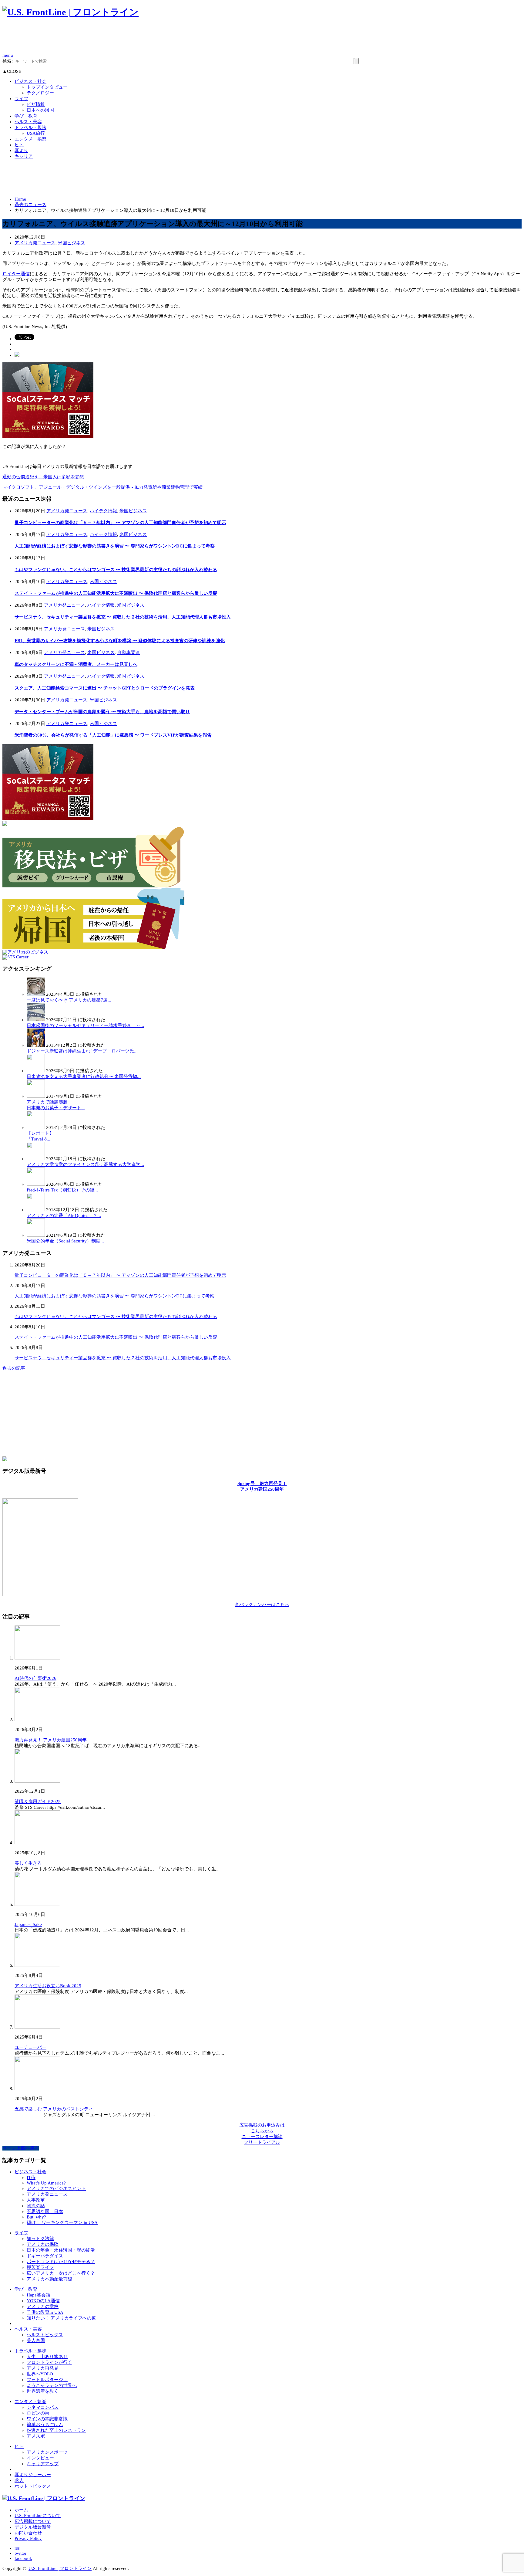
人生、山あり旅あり (47, 2357)
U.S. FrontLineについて (38, 2516)
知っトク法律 (40, 2239)
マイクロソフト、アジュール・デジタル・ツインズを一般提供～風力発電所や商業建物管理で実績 (102, 487)
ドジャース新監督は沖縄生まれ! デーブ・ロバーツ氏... (82, 1051)
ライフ (21, 99)
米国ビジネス (72, 243)
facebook (23, 2558)
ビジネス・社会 (30, 81)
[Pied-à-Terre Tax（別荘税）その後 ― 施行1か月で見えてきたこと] (36, 1184)
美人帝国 (36, 2340)
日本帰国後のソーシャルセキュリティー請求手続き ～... (85, 1025)
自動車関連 (128, 652)
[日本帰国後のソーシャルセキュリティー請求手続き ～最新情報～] (36, 1020)
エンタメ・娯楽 (30, 139)
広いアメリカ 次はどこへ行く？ (61, 2273)
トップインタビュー (47, 87)
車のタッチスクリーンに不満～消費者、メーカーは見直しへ (76, 664)
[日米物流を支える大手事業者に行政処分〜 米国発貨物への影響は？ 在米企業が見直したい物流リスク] (36, 1071)
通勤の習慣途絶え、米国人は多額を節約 (43, 477)
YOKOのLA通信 (43, 2301)
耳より (21, 151)
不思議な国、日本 (45, 2212)
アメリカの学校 (43, 2307)
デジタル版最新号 (33, 2527)
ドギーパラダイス (45, 2256)
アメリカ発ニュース (35, 243)
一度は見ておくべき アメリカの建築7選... (69, 1000)
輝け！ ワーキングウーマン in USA (62, 2222)
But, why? (36, 2217)
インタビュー (40, 2458)
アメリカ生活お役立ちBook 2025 (48, 1986)
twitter (20, 2553)
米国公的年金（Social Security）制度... (65, 1241)
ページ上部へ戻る (21, 2148)
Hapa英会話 (39, 2295)
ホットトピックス (33, 2486)
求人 (19, 2480)
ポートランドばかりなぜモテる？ (61, 2262)
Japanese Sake (28, 1924)
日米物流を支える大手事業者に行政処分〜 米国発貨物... (84, 1076)
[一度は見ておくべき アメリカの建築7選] (36, 994)
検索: (8, 61)
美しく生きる (28, 1863)
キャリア (24, 156)
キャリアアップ (43, 2464)
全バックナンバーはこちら (262, 1605)
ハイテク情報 (103, 511)
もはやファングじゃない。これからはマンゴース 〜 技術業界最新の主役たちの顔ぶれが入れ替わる (116, 570)
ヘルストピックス (45, 2335)
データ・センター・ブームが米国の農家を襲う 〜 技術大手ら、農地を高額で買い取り (102, 712)
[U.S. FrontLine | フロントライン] (71, 12)
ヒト (19, 145)
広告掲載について (33, 2521)
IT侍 (31, 2178)
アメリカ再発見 (43, 2368)
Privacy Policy (28, 2538)
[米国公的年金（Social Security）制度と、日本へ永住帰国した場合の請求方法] (36, 1235)
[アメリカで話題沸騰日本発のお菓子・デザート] (36, 1096)
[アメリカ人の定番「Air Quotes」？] (36, 1210)
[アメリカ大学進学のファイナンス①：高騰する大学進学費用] (36, 1159)
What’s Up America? (46, 2183)
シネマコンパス (43, 2407)
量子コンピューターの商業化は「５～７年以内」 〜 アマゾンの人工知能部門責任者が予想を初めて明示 (120, 523)
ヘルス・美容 (28, 122)
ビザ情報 (36, 104)
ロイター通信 (16, 274)
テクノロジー (40, 93)
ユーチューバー (30, 2047)
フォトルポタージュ (47, 2380)
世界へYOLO (40, 2374)
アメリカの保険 (43, 2244)
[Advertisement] (113, 38)
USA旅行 (36, 133)
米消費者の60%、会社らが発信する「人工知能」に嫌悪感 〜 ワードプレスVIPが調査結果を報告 (113, 735)
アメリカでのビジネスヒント (56, 2188)
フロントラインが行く (49, 2362)
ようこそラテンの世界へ (52, 2385)
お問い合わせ (28, 2533)
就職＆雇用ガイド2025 (38, 1802)
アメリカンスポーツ (47, 2452)
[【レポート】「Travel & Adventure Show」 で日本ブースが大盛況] (36, 1127)
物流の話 (36, 2206)
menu (8, 55)
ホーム (21, 2510)
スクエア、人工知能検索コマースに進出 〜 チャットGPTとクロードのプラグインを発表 (105, 688)
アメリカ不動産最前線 (49, 2279)
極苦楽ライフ (40, 2267)
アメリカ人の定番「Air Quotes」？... (64, 1215)
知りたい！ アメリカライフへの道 (61, 2318)
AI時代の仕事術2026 (35, 1678)
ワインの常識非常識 (47, 2419)
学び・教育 (26, 116)
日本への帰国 (40, 110)
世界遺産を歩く (43, 2391)
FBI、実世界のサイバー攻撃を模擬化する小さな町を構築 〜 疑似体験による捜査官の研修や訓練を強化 (120, 641)
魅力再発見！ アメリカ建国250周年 (51, 1740)
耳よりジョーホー (33, 2475)
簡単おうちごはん (45, 2425)
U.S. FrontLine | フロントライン (60, 2568)
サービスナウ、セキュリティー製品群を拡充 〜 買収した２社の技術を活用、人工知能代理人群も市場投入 (123, 617)
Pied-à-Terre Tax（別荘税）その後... (62, 1190)
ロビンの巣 (38, 2413)
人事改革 (36, 2200)
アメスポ (36, 2436)
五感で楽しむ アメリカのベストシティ (54, 2109)
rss (17, 2548)
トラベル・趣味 (30, 127)
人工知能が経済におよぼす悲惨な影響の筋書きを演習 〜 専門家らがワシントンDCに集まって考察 (115, 546)
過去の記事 (14, 1368)
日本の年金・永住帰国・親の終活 (61, 2250)
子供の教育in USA (45, 2312)
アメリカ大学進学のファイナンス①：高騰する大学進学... (85, 1164)
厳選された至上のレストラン (56, 2430)
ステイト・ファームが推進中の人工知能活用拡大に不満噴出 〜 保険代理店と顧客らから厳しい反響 (116, 593)
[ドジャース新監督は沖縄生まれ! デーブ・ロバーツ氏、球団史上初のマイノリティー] (36, 1045)
